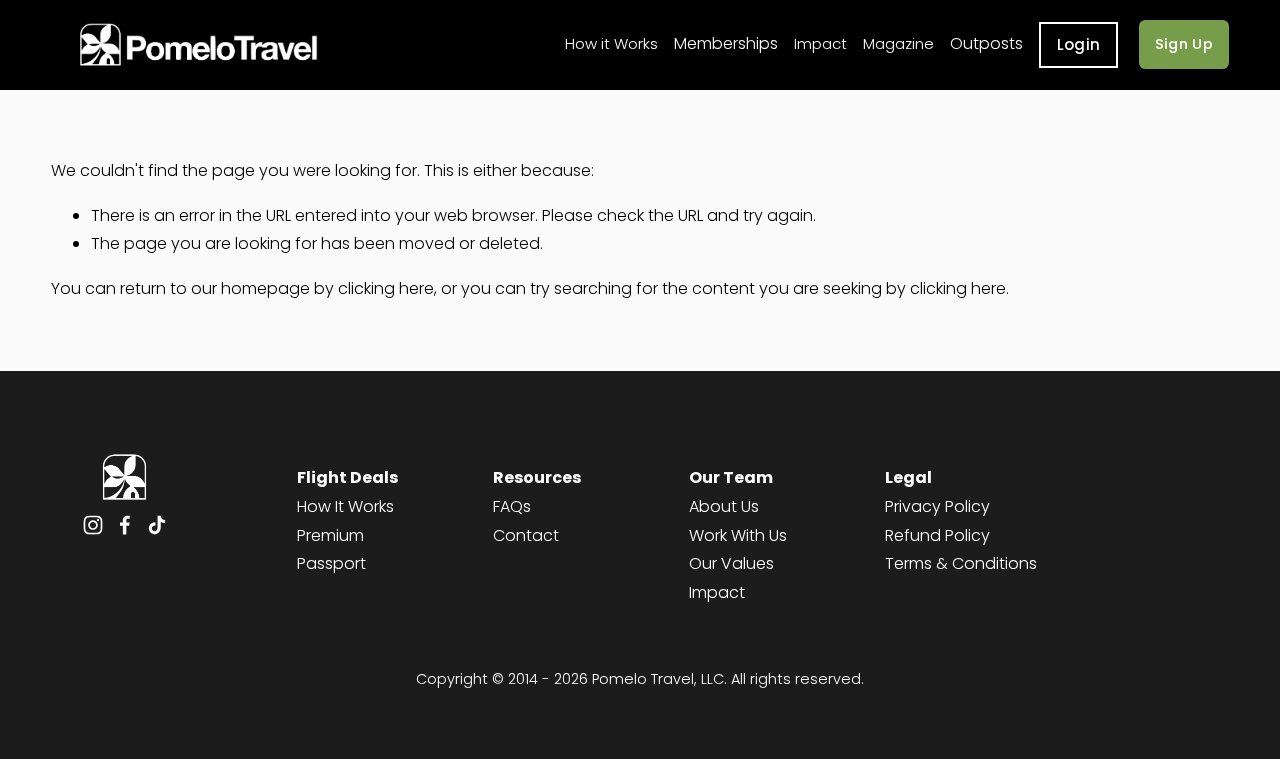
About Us (724, 506)
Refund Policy (937, 535)
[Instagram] (93, 525)
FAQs (512, 506)
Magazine (898, 43)
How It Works (345, 506)
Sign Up (1184, 44)
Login (1079, 44)
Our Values (731, 563)
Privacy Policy (937, 506)
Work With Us (738, 535)
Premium (330, 535)
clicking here (386, 288)
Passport (331, 563)
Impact (820, 43)
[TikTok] (157, 525)
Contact (526, 535)
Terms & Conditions (961, 563)
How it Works (611, 43)
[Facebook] (125, 525)
